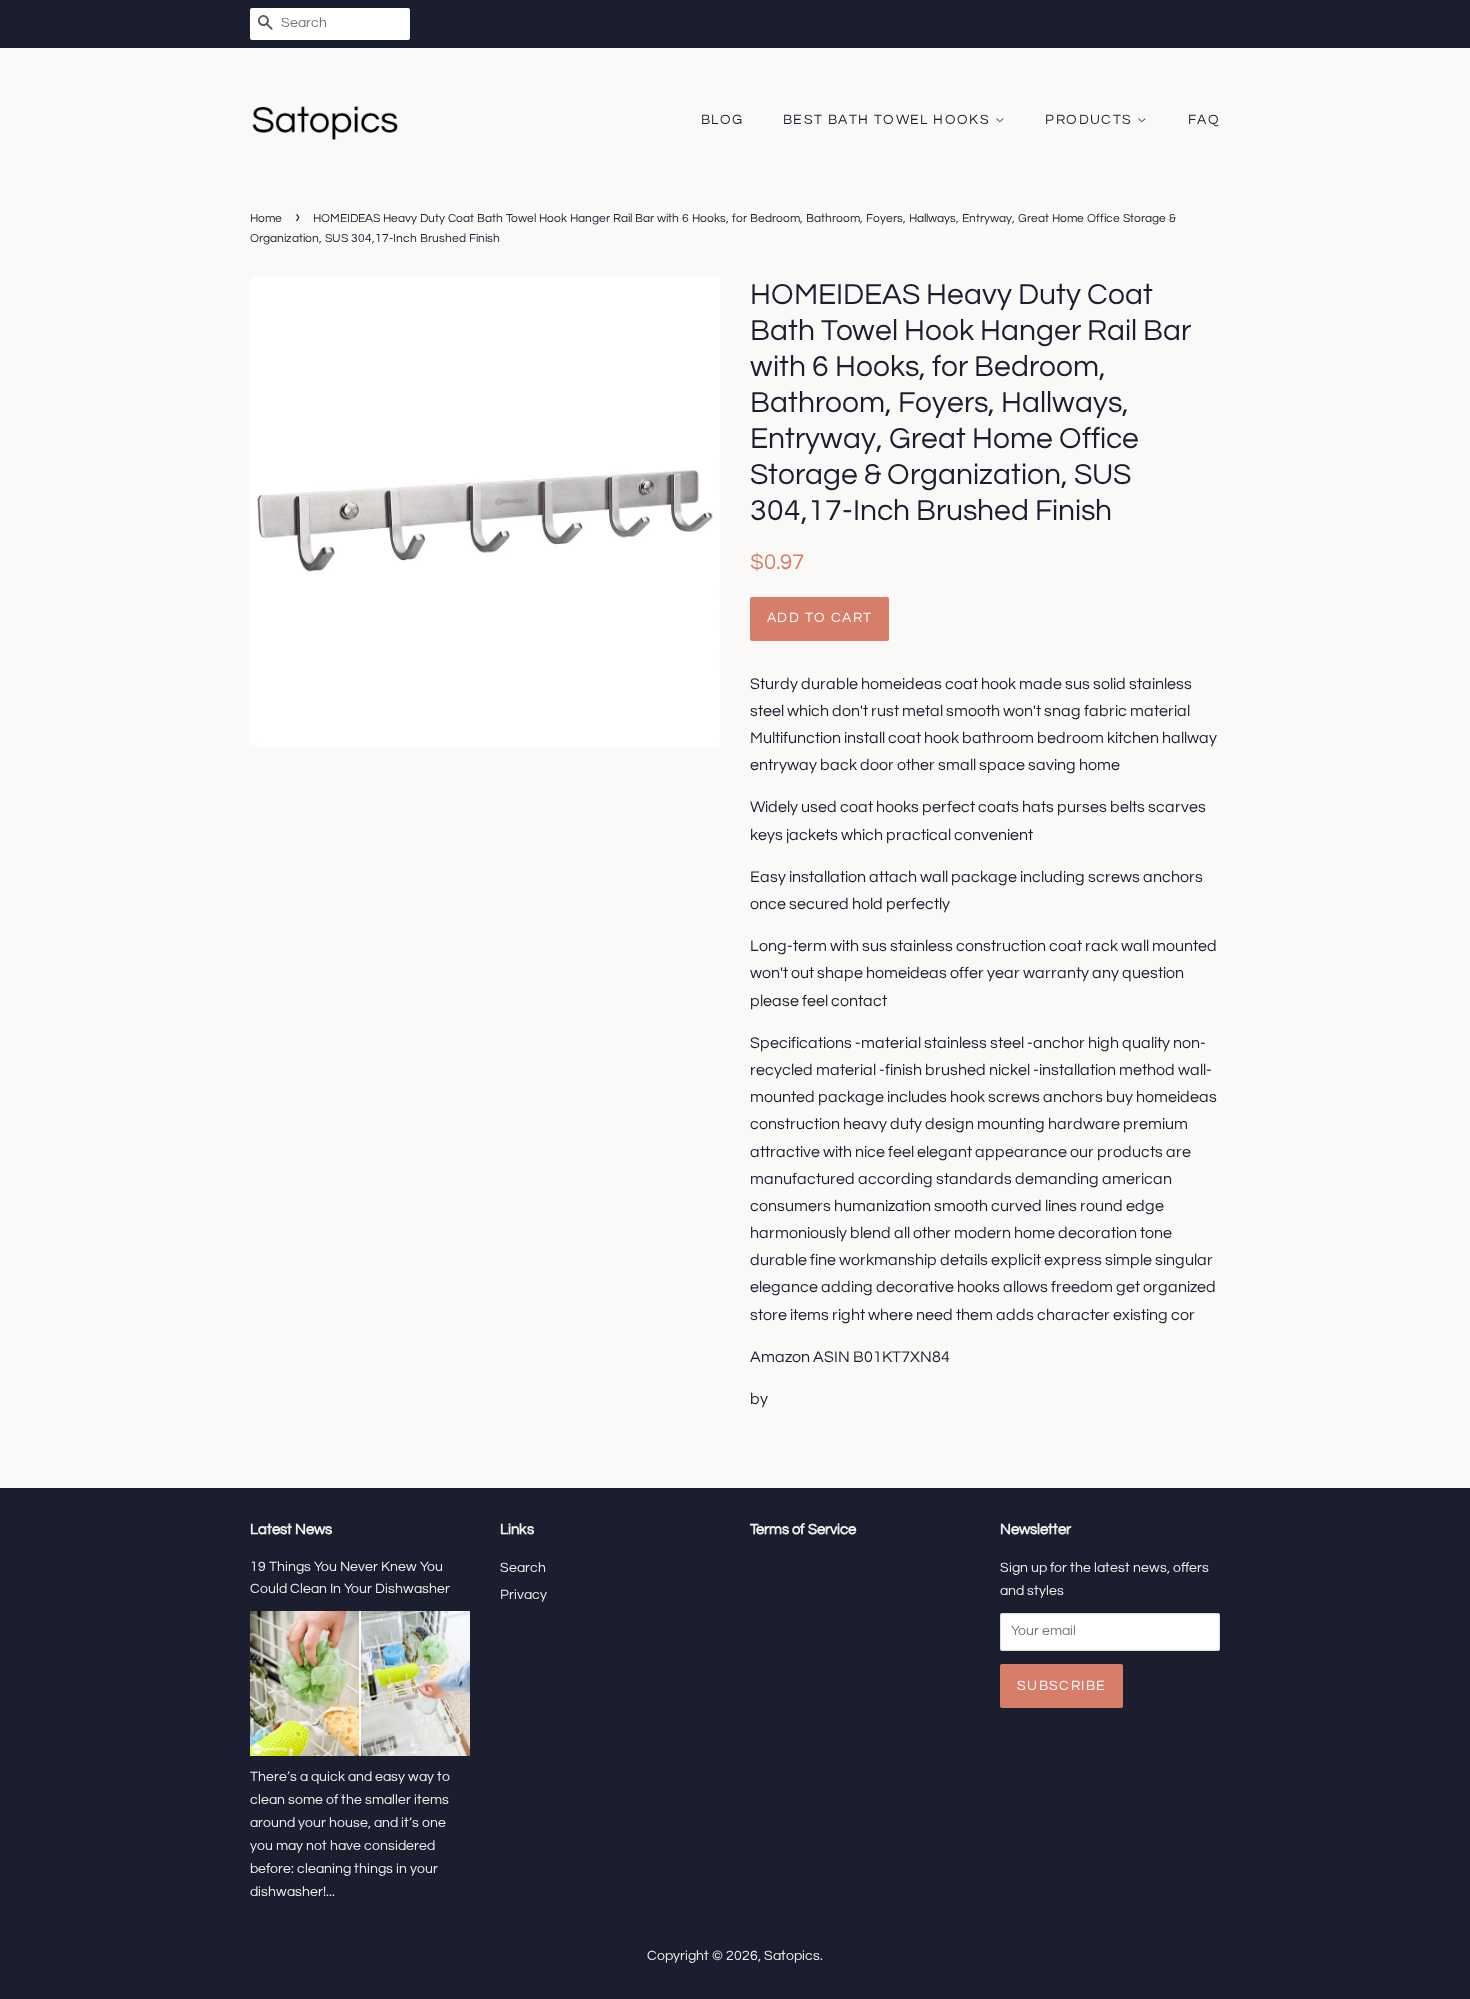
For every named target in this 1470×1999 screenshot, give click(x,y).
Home (266, 218)
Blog (722, 120)
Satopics (792, 1956)
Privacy (523, 1595)
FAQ (1204, 120)
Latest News (291, 1529)
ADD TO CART (819, 618)
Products (1091, 120)
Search (523, 1568)
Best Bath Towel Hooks (889, 120)
